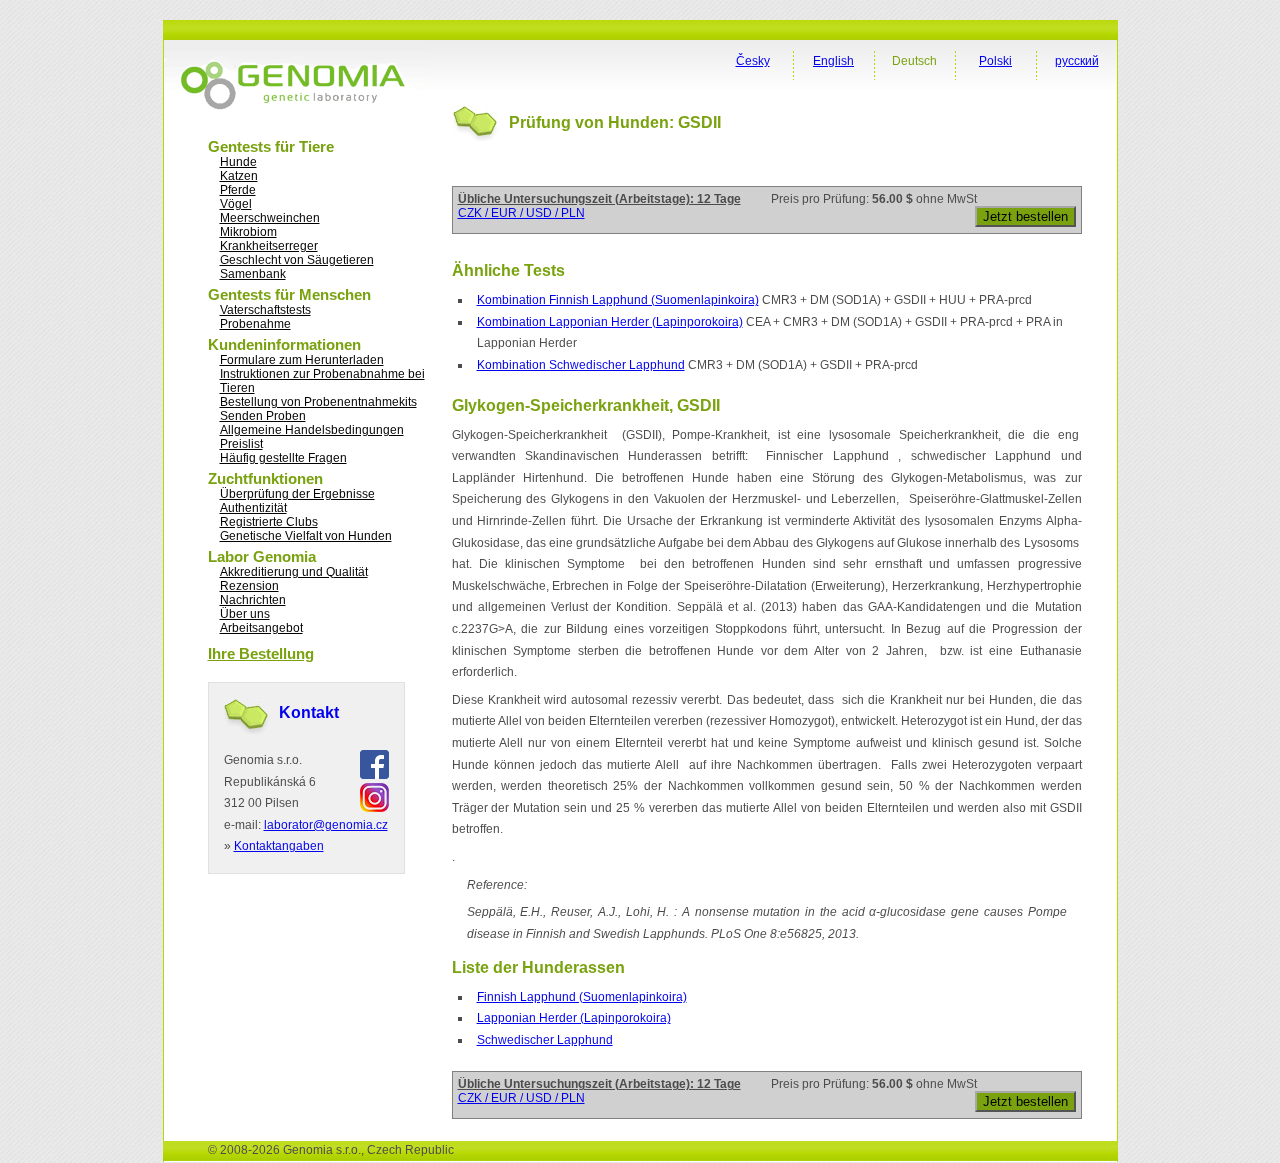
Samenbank (253, 274)
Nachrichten (253, 600)
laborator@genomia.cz (326, 825)
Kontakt (309, 712)
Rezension (249, 586)
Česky (753, 61)
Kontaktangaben (279, 846)
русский (1077, 61)
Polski (995, 61)
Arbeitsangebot (261, 628)
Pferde (238, 190)
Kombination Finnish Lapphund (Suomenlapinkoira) (618, 300)
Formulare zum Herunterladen (302, 360)
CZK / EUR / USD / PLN (521, 213)
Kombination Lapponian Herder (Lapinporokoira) (610, 322)
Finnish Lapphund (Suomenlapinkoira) (582, 997)
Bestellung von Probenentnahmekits (318, 402)
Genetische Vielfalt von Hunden (306, 536)
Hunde (238, 162)
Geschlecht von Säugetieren (297, 260)
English (833, 61)
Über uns (245, 614)
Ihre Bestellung (261, 653)
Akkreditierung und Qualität (294, 572)
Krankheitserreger (269, 246)
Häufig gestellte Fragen (283, 458)
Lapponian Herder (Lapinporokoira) (574, 1018)
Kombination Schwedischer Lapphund (581, 365)
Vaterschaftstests (265, 310)
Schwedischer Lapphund (545, 1040)
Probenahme (255, 324)
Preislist (241, 444)
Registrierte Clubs (269, 522)
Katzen (239, 176)
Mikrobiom (248, 232)
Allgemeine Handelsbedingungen (312, 430)
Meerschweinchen (270, 218)
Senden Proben (263, 416)
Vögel (236, 204)
